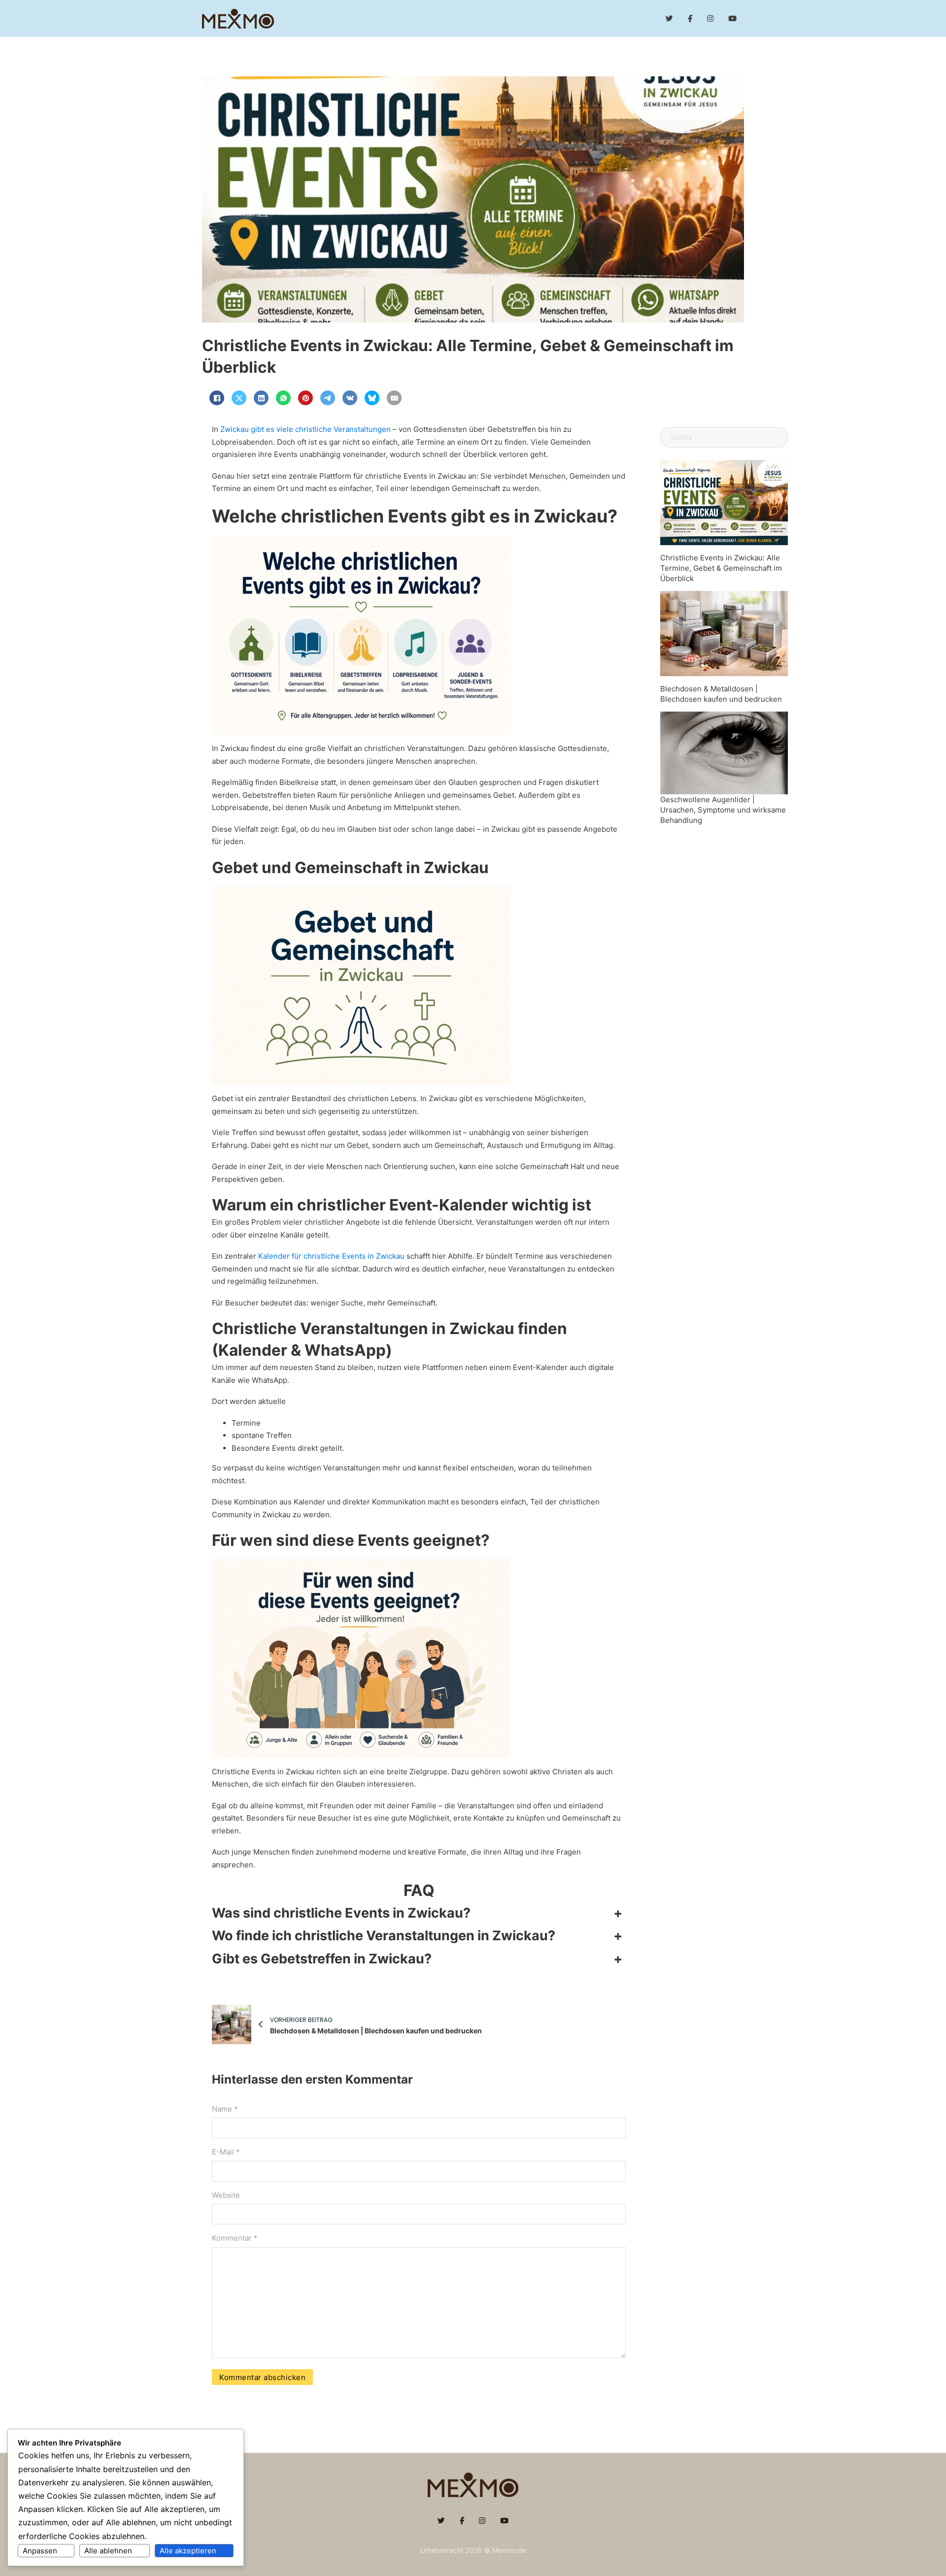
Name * (225, 2109)
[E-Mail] (394, 398)
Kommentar (235, 2238)
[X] (239, 398)
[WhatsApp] (283, 398)
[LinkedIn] (261, 398)
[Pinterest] (305, 398)
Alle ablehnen (108, 2551)
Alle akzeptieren (188, 2551)
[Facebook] (217, 398)
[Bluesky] (372, 398)
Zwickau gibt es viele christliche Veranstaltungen (305, 429)
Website (226, 2195)
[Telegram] (328, 398)
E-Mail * (226, 2152)
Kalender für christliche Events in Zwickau (331, 1256)
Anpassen (40, 2551)
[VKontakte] (350, 398)
